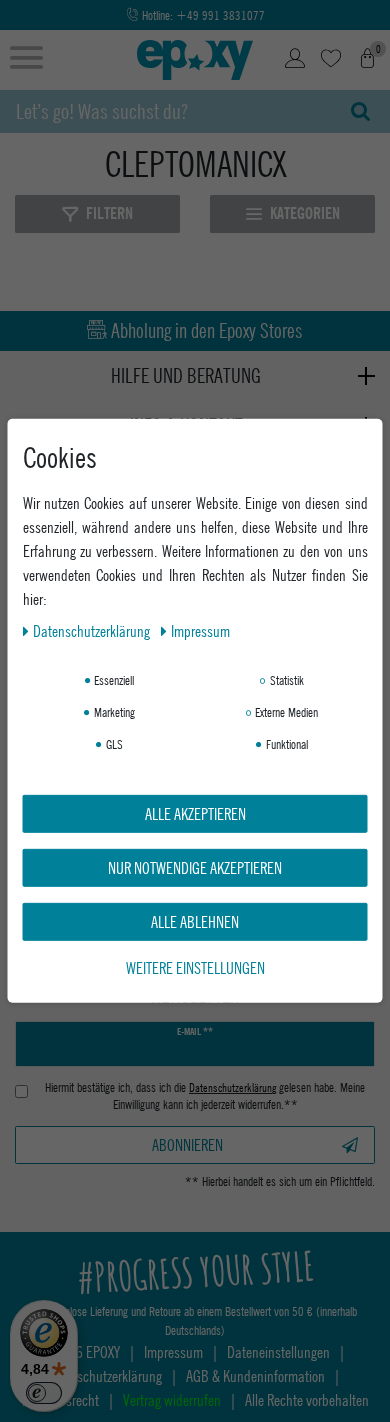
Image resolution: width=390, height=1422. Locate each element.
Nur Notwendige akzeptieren (195, 867)
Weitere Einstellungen (195, 967)
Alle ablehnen (195, 921)
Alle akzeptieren (195, 813)
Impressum (200, 630)
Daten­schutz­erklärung (93, 630)
